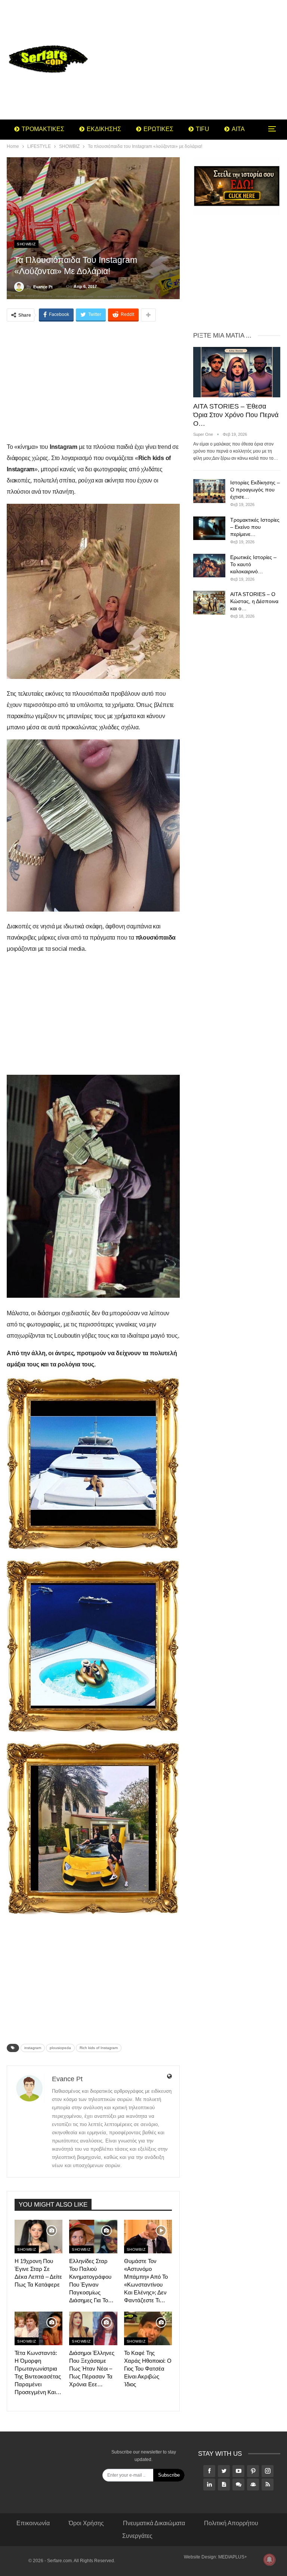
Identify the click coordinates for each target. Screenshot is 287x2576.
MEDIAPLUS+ (233, 2557)
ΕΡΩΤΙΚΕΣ (158, 129)
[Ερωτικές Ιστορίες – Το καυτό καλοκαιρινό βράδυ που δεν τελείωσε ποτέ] (209, 566)
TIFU (203, 129)
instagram (33, 2048)
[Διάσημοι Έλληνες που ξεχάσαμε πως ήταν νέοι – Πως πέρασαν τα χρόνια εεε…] (93, 2328)
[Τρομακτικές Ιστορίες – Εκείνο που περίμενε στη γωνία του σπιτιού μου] (209, 528)
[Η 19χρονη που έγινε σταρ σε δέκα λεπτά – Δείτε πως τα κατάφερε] (38, 2237)
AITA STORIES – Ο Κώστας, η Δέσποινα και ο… (254, 601)
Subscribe (169, 2475)
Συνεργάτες (137, 2536)
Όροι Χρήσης (86, 2523)
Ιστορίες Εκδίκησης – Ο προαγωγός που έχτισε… (255, 490)
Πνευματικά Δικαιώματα (154, 2523)
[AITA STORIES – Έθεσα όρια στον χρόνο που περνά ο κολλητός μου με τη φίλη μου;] (237, 372)
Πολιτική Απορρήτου (231, 2523)
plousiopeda (60, 2048)
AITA (238, 129)
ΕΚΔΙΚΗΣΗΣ (104, 129)
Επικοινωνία (33, 2523)
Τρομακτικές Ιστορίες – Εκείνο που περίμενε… (255, 527)
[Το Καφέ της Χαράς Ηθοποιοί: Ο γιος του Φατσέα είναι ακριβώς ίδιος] (148, 2328)
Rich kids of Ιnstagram (99, 2048)
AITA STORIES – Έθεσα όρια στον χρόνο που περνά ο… (236, 415)
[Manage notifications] (269, 2560)
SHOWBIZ (26, 244)
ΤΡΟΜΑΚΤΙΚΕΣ (43, 129)
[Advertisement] (191, 60)
